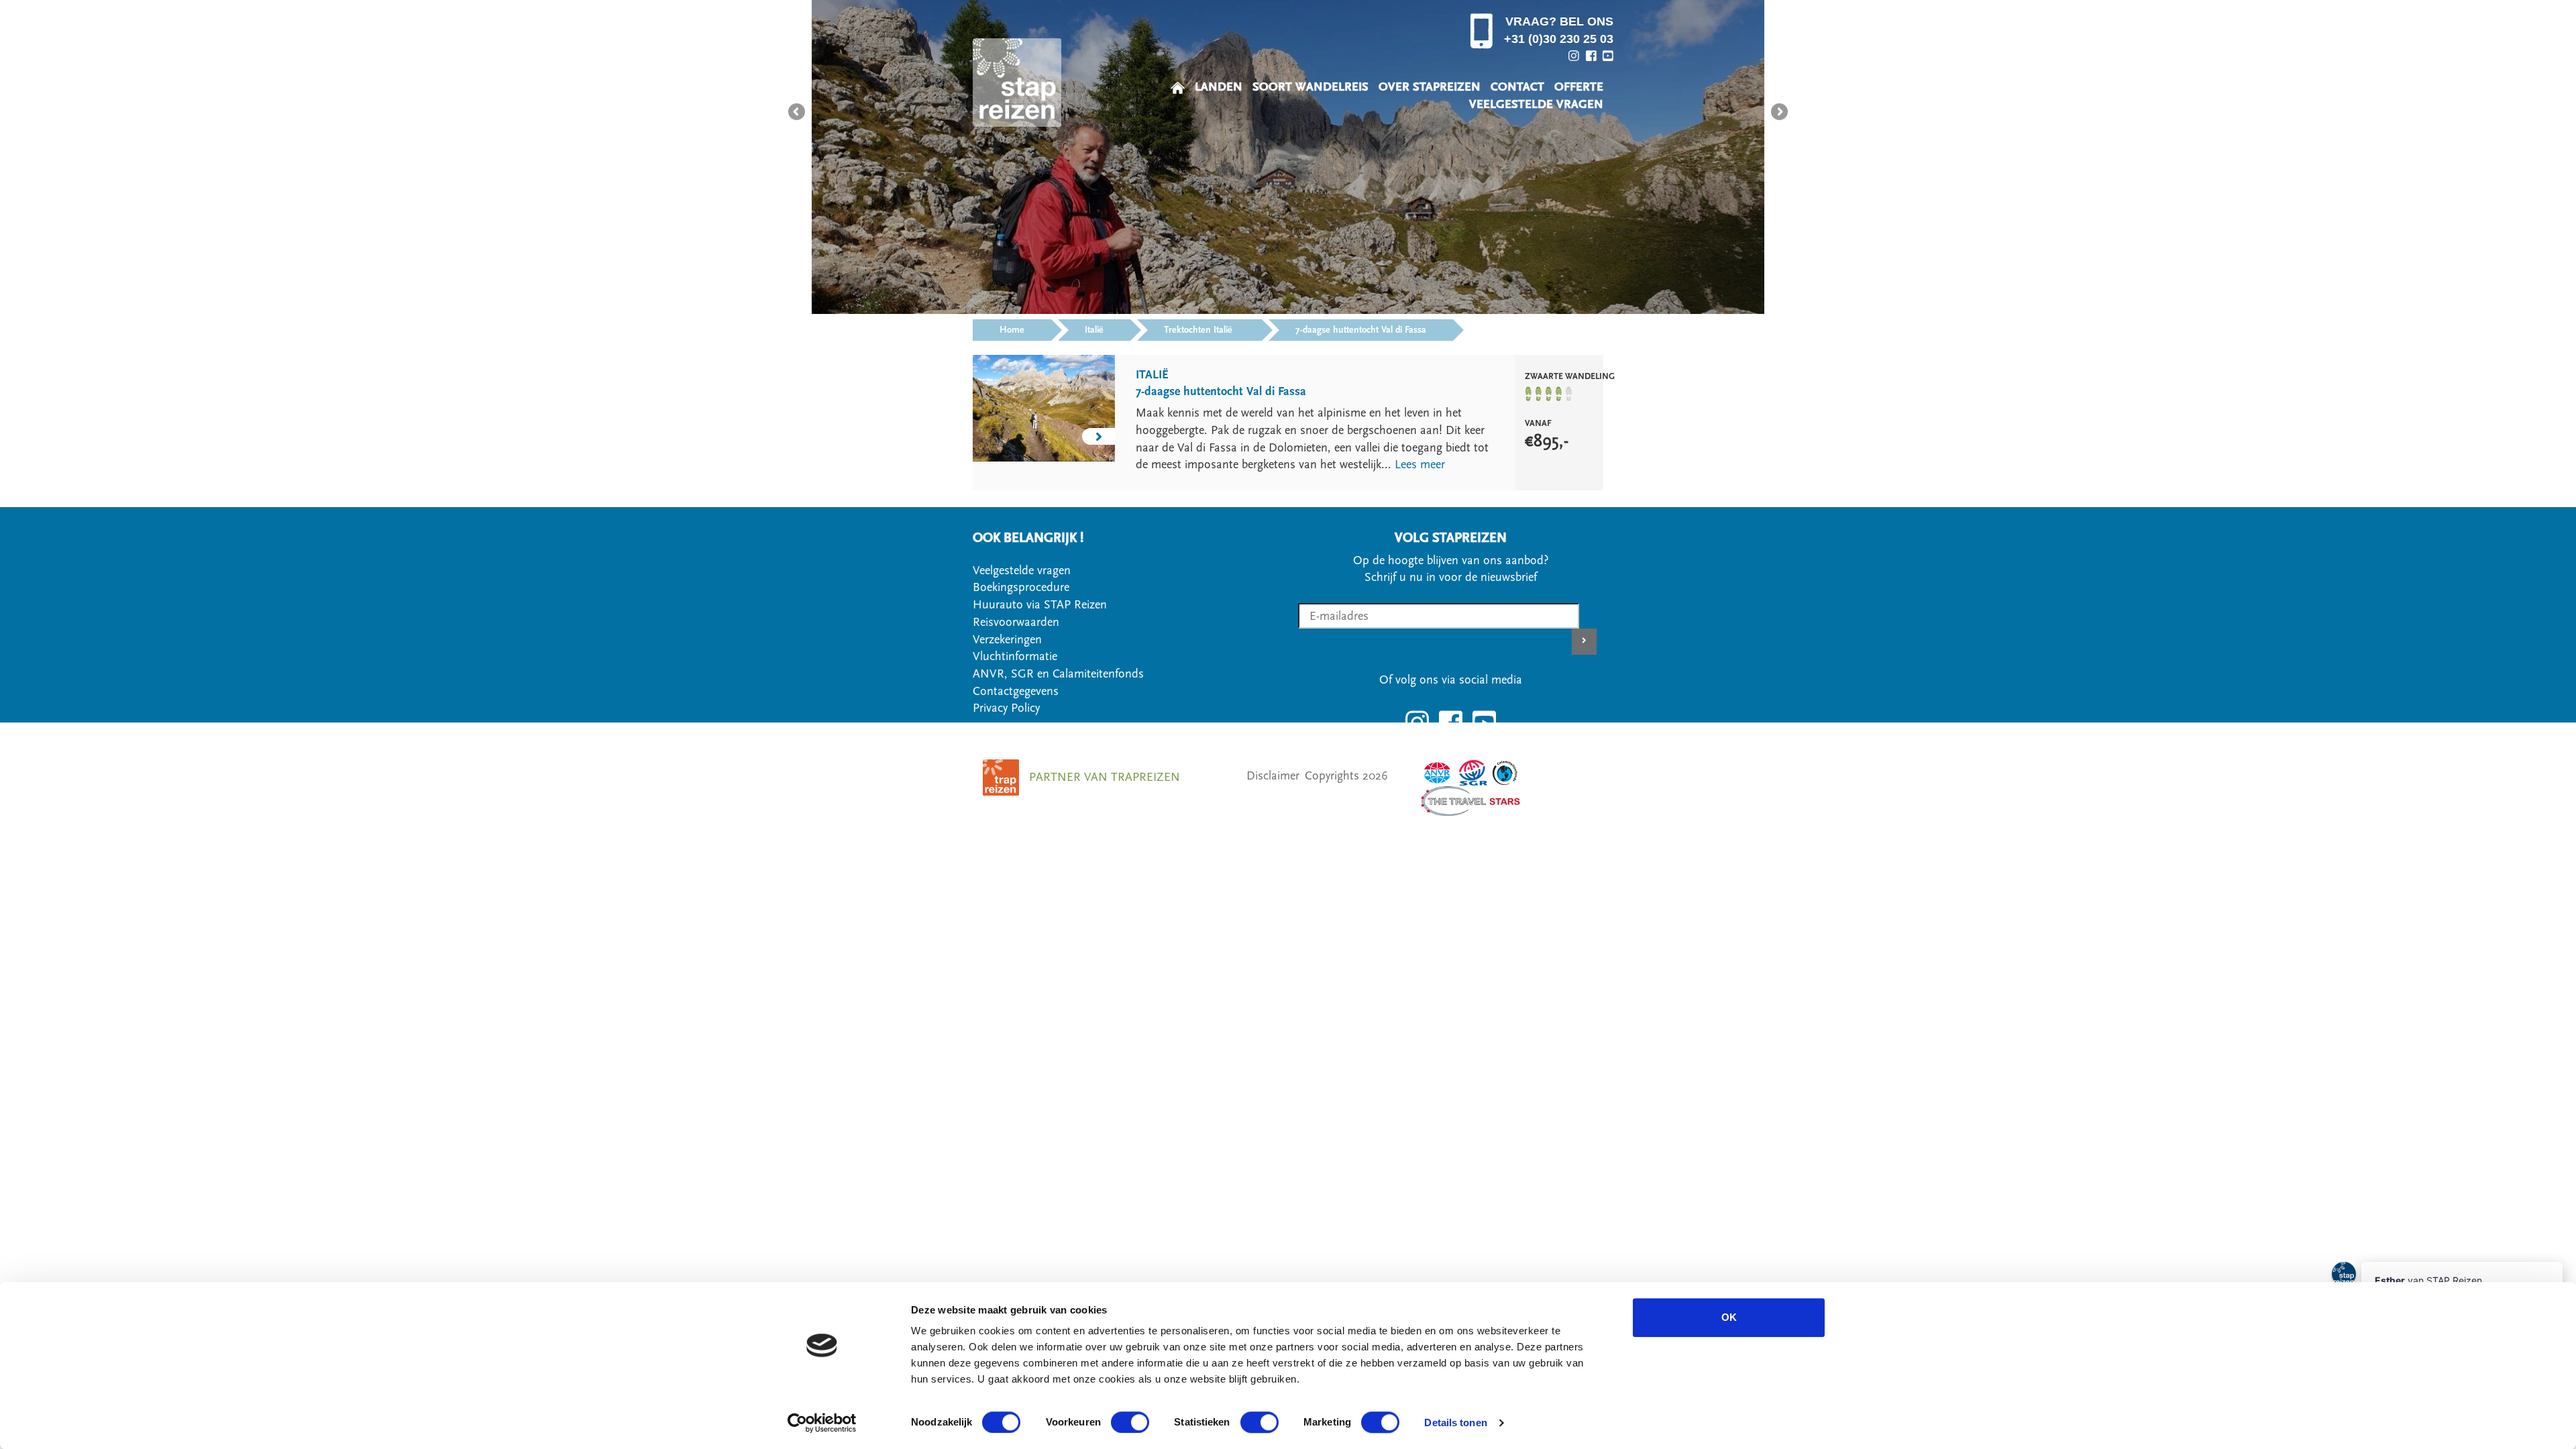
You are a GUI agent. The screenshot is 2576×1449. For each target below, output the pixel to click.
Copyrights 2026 (1346, 776)
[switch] (1130, 1422)
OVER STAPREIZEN (1430, 87)
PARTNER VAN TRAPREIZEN (1105, 777)
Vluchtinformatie (1015, 656)
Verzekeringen (1007, 640)
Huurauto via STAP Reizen (1040, 605)
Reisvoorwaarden (1016, 622)
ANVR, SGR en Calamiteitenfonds (1058, 674)
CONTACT (1517, 87)
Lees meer (1420, 465)
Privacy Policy (1006, 708)
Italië (1094, 330)
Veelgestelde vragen (1022, 571)
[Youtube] (1608, 56)
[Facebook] (1591, 56)
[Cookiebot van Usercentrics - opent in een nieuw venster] (822, 1423)
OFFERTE (1579, 87)
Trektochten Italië (1199, 330)
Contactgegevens (1016, 691)
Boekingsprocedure (1021, 587)
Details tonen (1455, 1423)
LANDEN (1219, 87)
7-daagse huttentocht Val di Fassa (1361, 330)
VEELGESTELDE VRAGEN (1536, 104)
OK (1729, 1317)
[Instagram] (1574, 56)
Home (1012, 330)
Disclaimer (1273, 776)
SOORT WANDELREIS (1310, 87)
